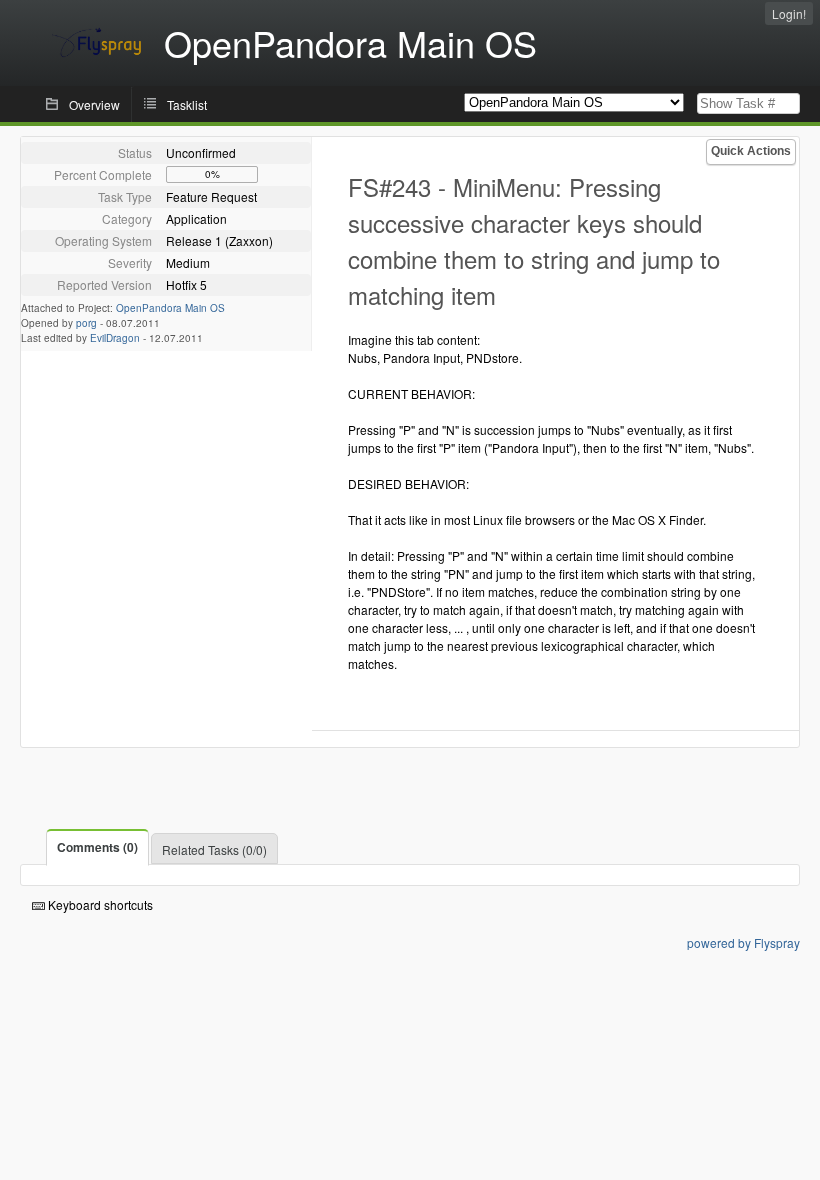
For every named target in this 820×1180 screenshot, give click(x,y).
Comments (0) (97, 847)
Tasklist (187, 104)
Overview (94, 104)
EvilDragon (115, 338)
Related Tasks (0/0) (214, 849)
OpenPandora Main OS (170, 308)
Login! (789, 13)
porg (86, 323)
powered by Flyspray (743, 942)
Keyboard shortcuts (99, 904)
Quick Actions (751, 151)
